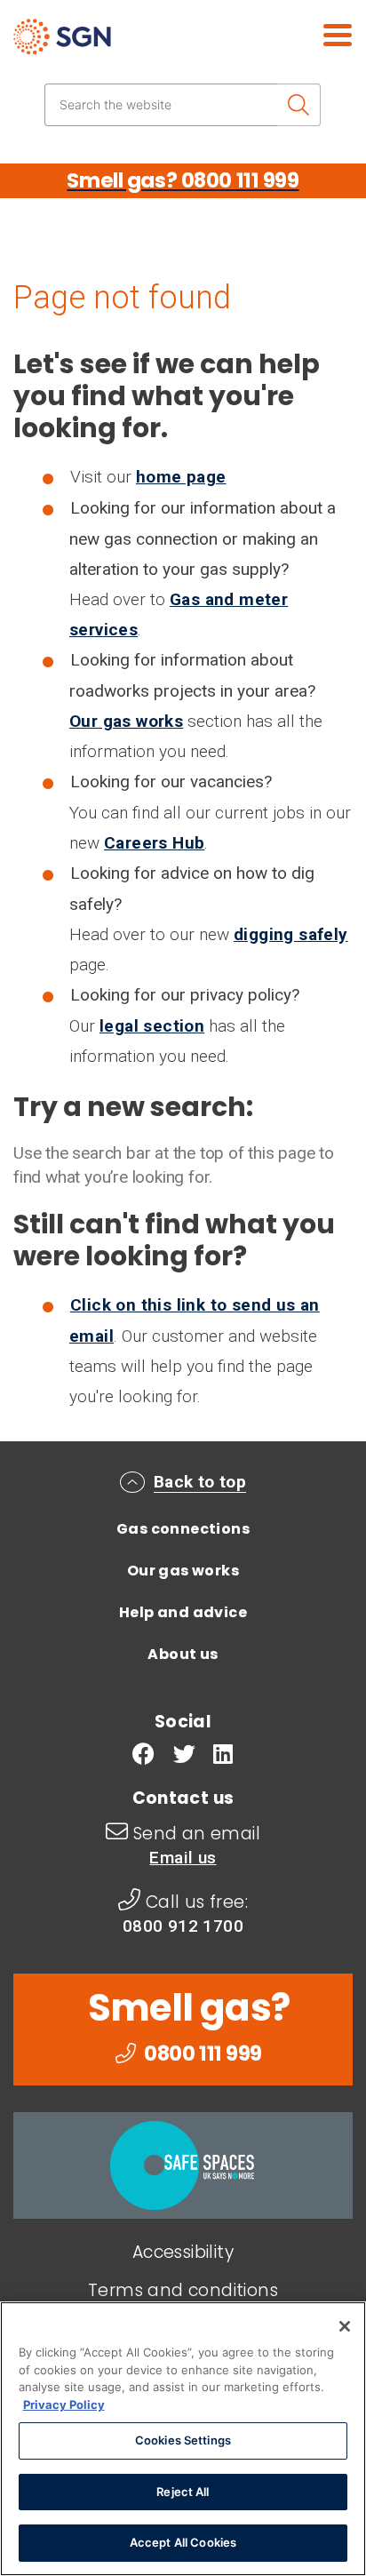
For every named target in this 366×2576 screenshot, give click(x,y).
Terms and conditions (183, 2290)
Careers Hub (154, 843)
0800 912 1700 (183, 1926)
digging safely (291, 934)
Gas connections (183, 1529)
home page (181, 477)
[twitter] (184, 1756)
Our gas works (126, 721)
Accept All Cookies (183, 2542)
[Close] (345, 2326)
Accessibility (183, 2252)
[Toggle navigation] (317, 33)
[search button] (299, 105)
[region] (183, 2439)
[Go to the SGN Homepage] (113, 44)
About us (183, 1654)
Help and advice (183, 1612)
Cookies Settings (183, 2440)
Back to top (200, 1482)
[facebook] (143, 1756)
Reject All (183, 2492)
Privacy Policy (64, 2405)
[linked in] (223, 1756)
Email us (183, 1858)
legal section (152, 1026)
